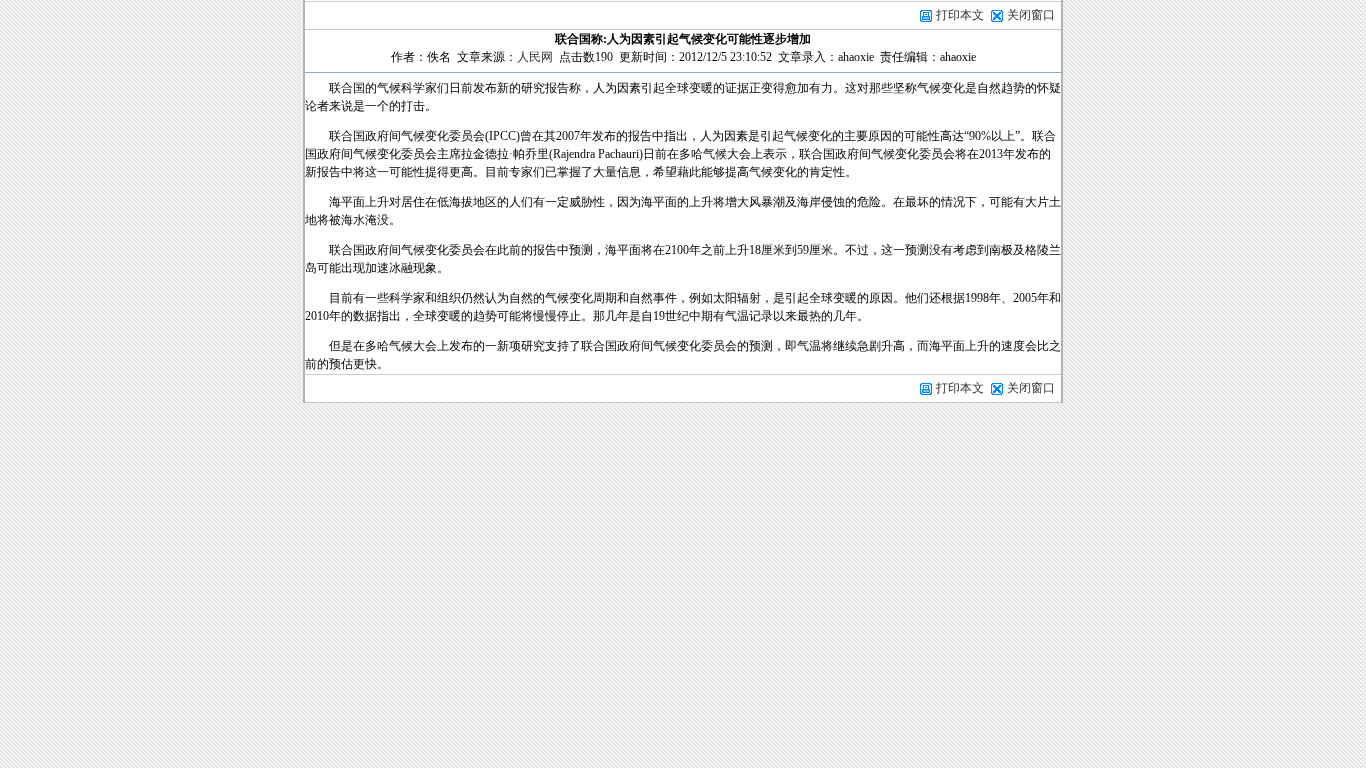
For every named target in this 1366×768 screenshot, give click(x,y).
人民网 (535, 57)
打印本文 (958, 15)
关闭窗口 (1031, 15)
